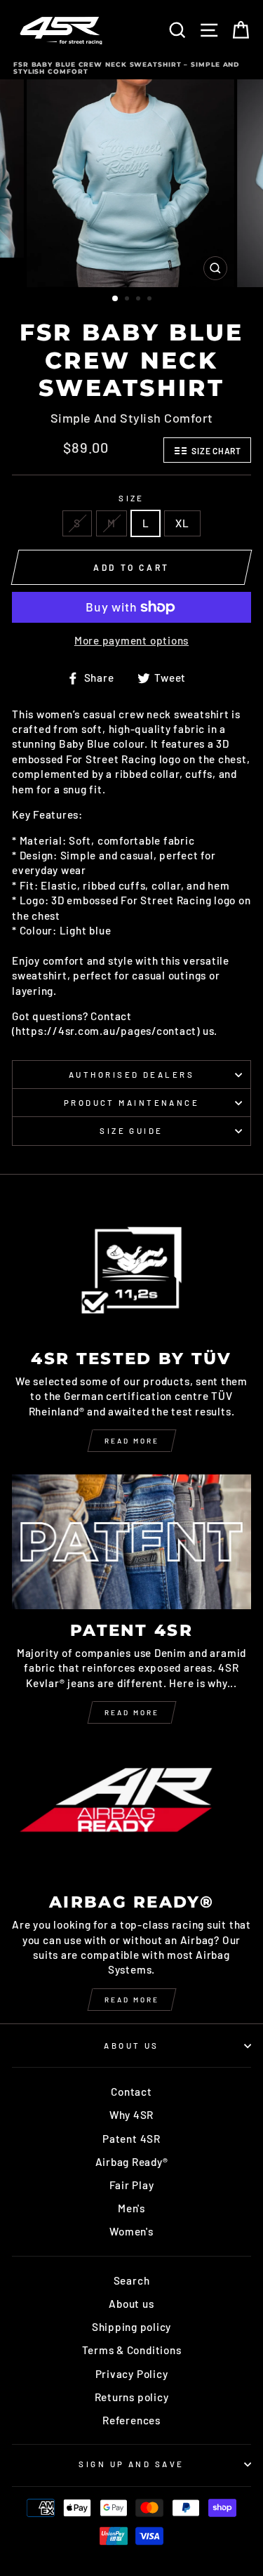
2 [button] (128, 300)
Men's (131, 2208)
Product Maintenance (131, 1103)
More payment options (131, 640)
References (131, 2420)
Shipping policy (131, 2327)
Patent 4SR (131, 2139)
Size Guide (131, 1131)
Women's (131, 2231)
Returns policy (132, 2397)
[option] (132, 183)
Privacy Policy (132, 2374)
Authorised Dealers (131, 1075)
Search (132, 2280)
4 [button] (151, 300)
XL (182, 523)
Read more (132, 1441)
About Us (131, 2046)
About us (131, 2304)
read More (132, 1712)
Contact (131, 2092)
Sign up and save (131, 2464)
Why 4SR (131, 2115)
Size (131, 498)
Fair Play (132, 2185)
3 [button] (140, 300)
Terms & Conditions (132, 2350)
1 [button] (116, 299)
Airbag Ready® (132, 2162)
